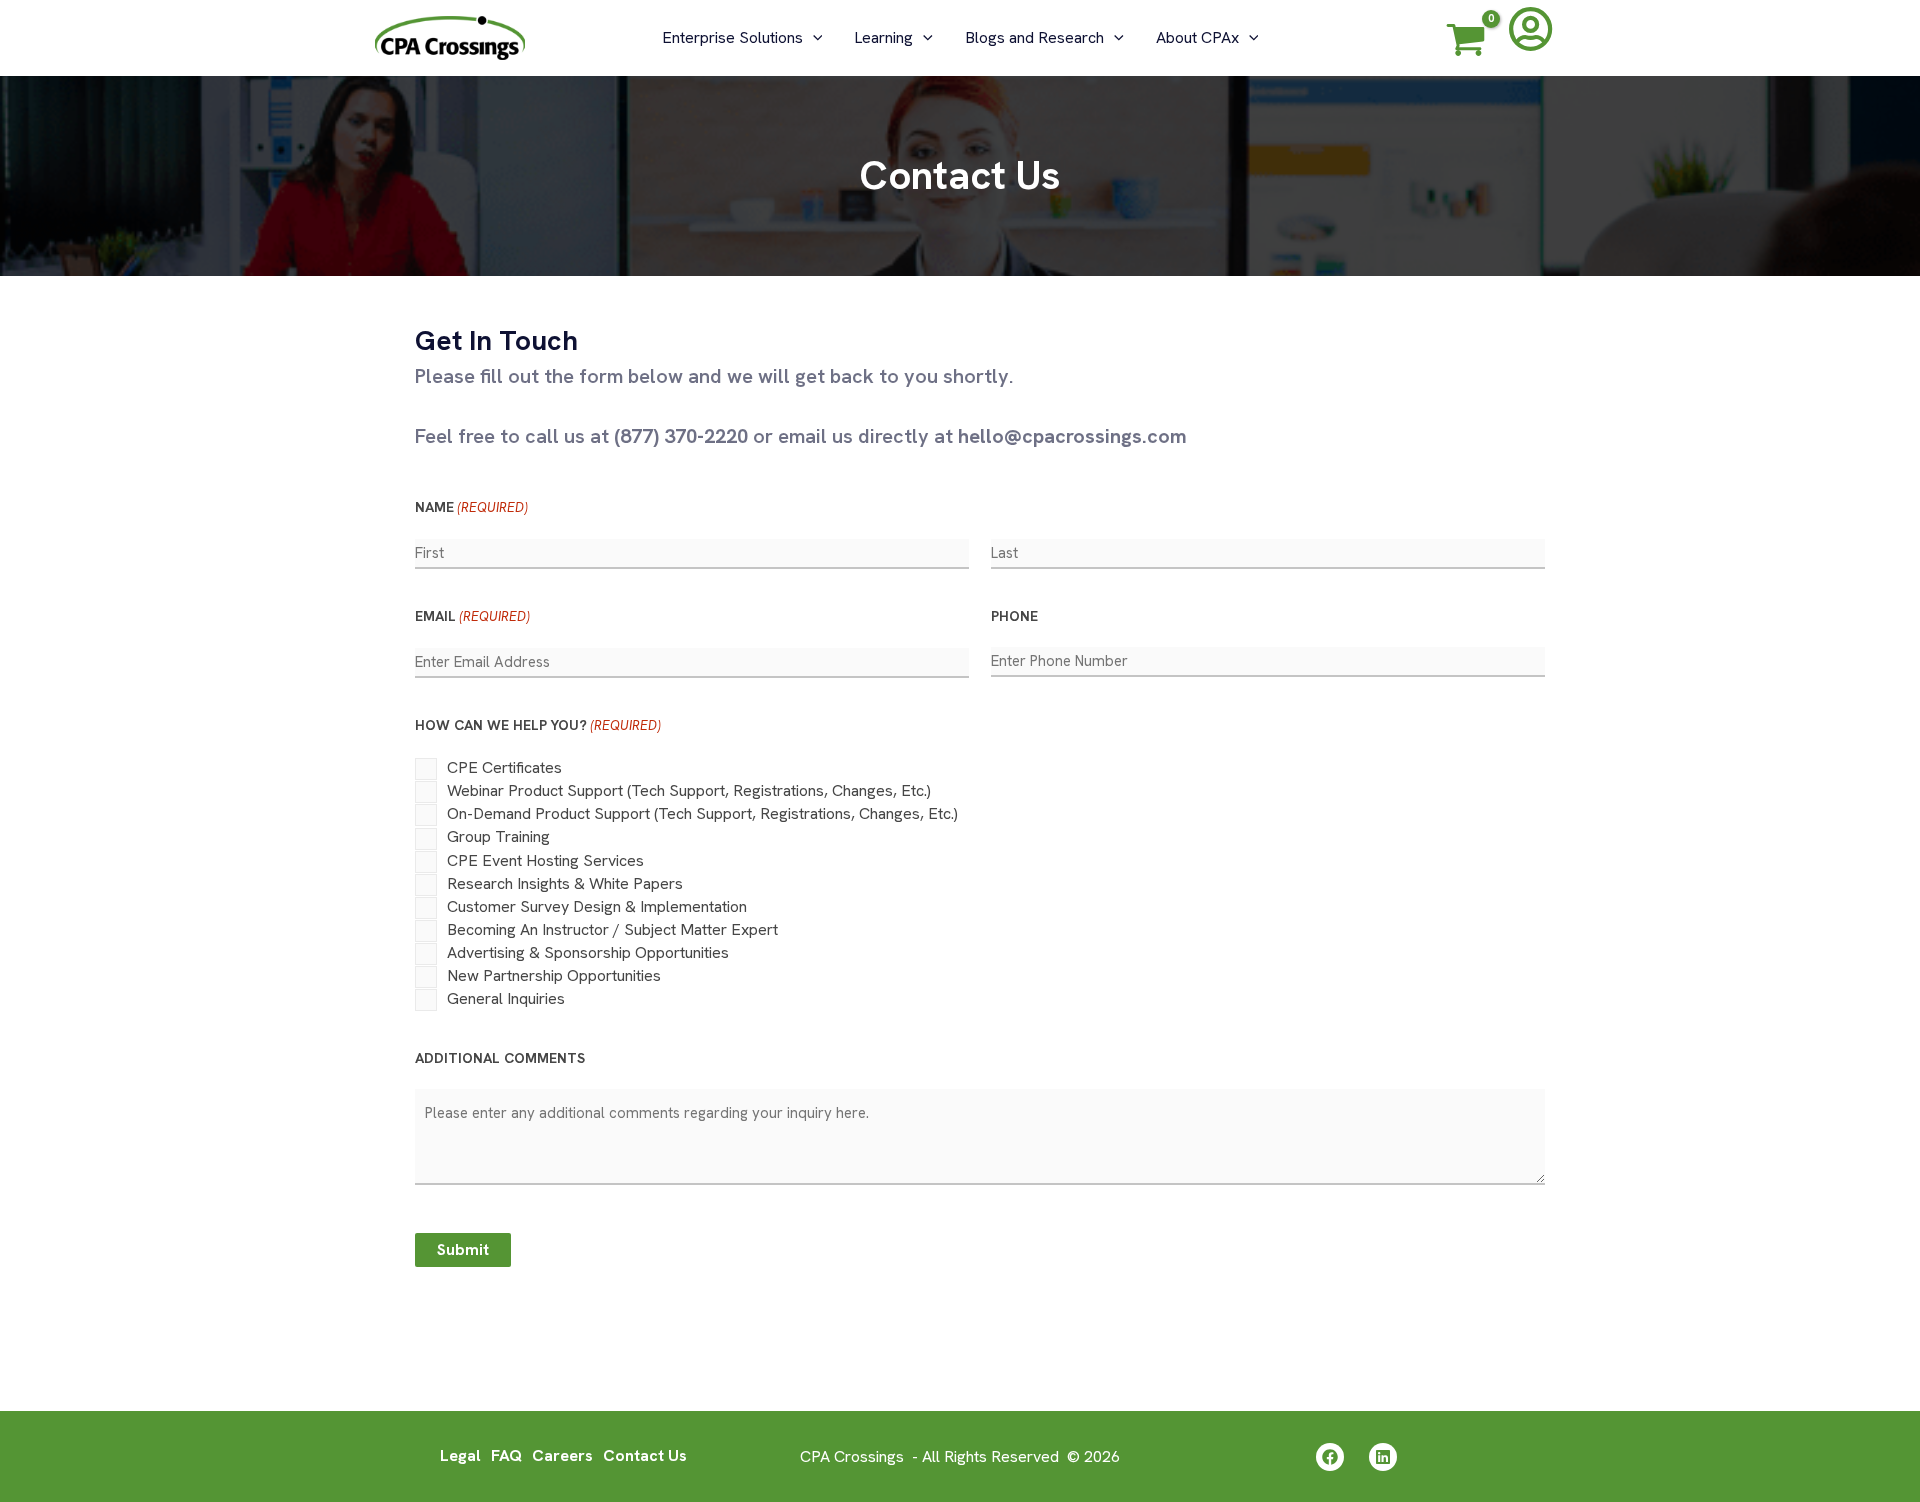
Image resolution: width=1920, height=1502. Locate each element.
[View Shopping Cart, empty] (1466, 43)
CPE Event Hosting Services (545, 860)
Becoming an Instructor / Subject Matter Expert (612, 929)
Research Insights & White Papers (565, 883)
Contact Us (645, 1455)
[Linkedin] (1383, 1457)
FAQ (506, 1455)
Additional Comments (500, 1058)
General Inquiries (506, 998)
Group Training (498, 836)
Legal (460, 1455)
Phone (1014, 616)
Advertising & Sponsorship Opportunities (588, 952)
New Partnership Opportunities (554, 975)
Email (472, 616)
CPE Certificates (504, 767)
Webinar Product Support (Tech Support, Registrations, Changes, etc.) (689, 790)
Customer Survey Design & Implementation (597, 906)
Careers (562, 1455)
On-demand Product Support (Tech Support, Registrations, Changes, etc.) (702, 813)
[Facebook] (1330, 1457)
